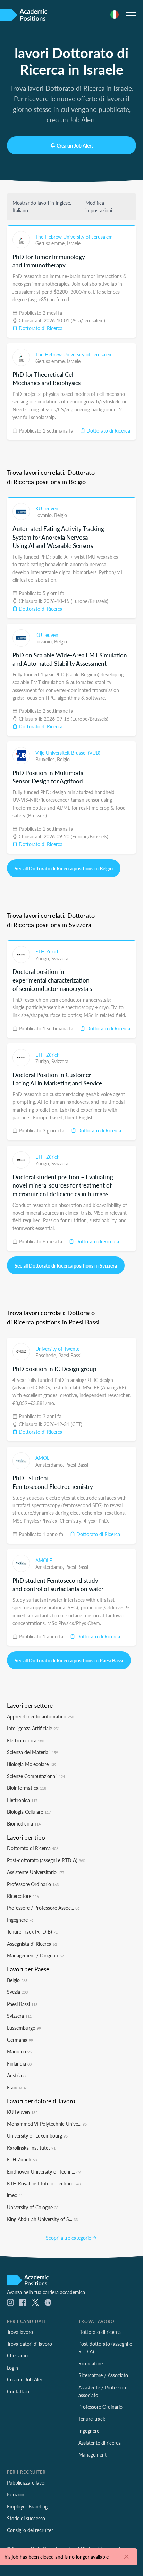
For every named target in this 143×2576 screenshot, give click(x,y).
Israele (74, 243)
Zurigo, (43, 958)
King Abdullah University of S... (42, 2219)
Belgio (61, 515)
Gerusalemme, (51, 243)
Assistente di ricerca (100, 2443)
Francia (17, 2087)
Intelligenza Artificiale (33, 1728)
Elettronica (22, 1800)
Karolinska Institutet (31, 2148)
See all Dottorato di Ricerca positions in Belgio (64, 868)
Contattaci (18, 2391)
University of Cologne (33, 2207)
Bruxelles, (46, 759)
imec (15, 2195)
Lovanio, (45, 515)
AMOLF (44, 1458)
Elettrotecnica (26, 1740)
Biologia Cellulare (29, 1812)
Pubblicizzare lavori (27, 2482)
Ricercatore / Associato (103, 2375)
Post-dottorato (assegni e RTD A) (46, 1860)
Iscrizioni (16, 2494)
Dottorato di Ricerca (40, 328)
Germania (20, 2040)
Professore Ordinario (33, 1884)
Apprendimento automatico (40, 1716)
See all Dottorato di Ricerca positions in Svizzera (66, 1265)
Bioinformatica (27, 1788)
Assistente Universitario (36, 1872)
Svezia (17, 1992)
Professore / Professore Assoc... (43, 1908)
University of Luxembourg (37, 2135)
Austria (17, 2075)
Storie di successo (26, 2518)
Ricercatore (23, 1896)
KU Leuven (47, 508)
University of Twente (57, 1349)
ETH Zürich (48, 951)
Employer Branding (27, 2506)
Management (92, 2454)
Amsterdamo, (50, 1465)
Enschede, (47, 1355)
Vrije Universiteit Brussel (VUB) (68, 753)
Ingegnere (20, 1920)
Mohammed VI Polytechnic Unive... (47, 2124)
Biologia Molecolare (32, 1764)
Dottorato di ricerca (100, 2332)
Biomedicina (24, 1823)
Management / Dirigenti (35, 1955)
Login (12, 2368)
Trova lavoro (20, 2332)
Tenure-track (92, 2419)
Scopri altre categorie (69, 2238)
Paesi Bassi (70, 1355)
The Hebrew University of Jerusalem (74, 237)
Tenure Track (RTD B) (32, 1931)
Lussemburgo (24, 2028)
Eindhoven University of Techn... (44, 2171)
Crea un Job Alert (75, 145)
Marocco (19, 2051)
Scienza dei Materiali (32, 1752)
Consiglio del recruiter (30, 2530)
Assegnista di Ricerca (32, 1944)
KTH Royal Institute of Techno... (44, 2183)
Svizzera (60, 958)
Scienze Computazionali (36, 1776)
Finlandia (19, 2063)
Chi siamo (17, 2355)
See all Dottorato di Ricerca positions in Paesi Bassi (69, 1660)
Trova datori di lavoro (30, 2344)
